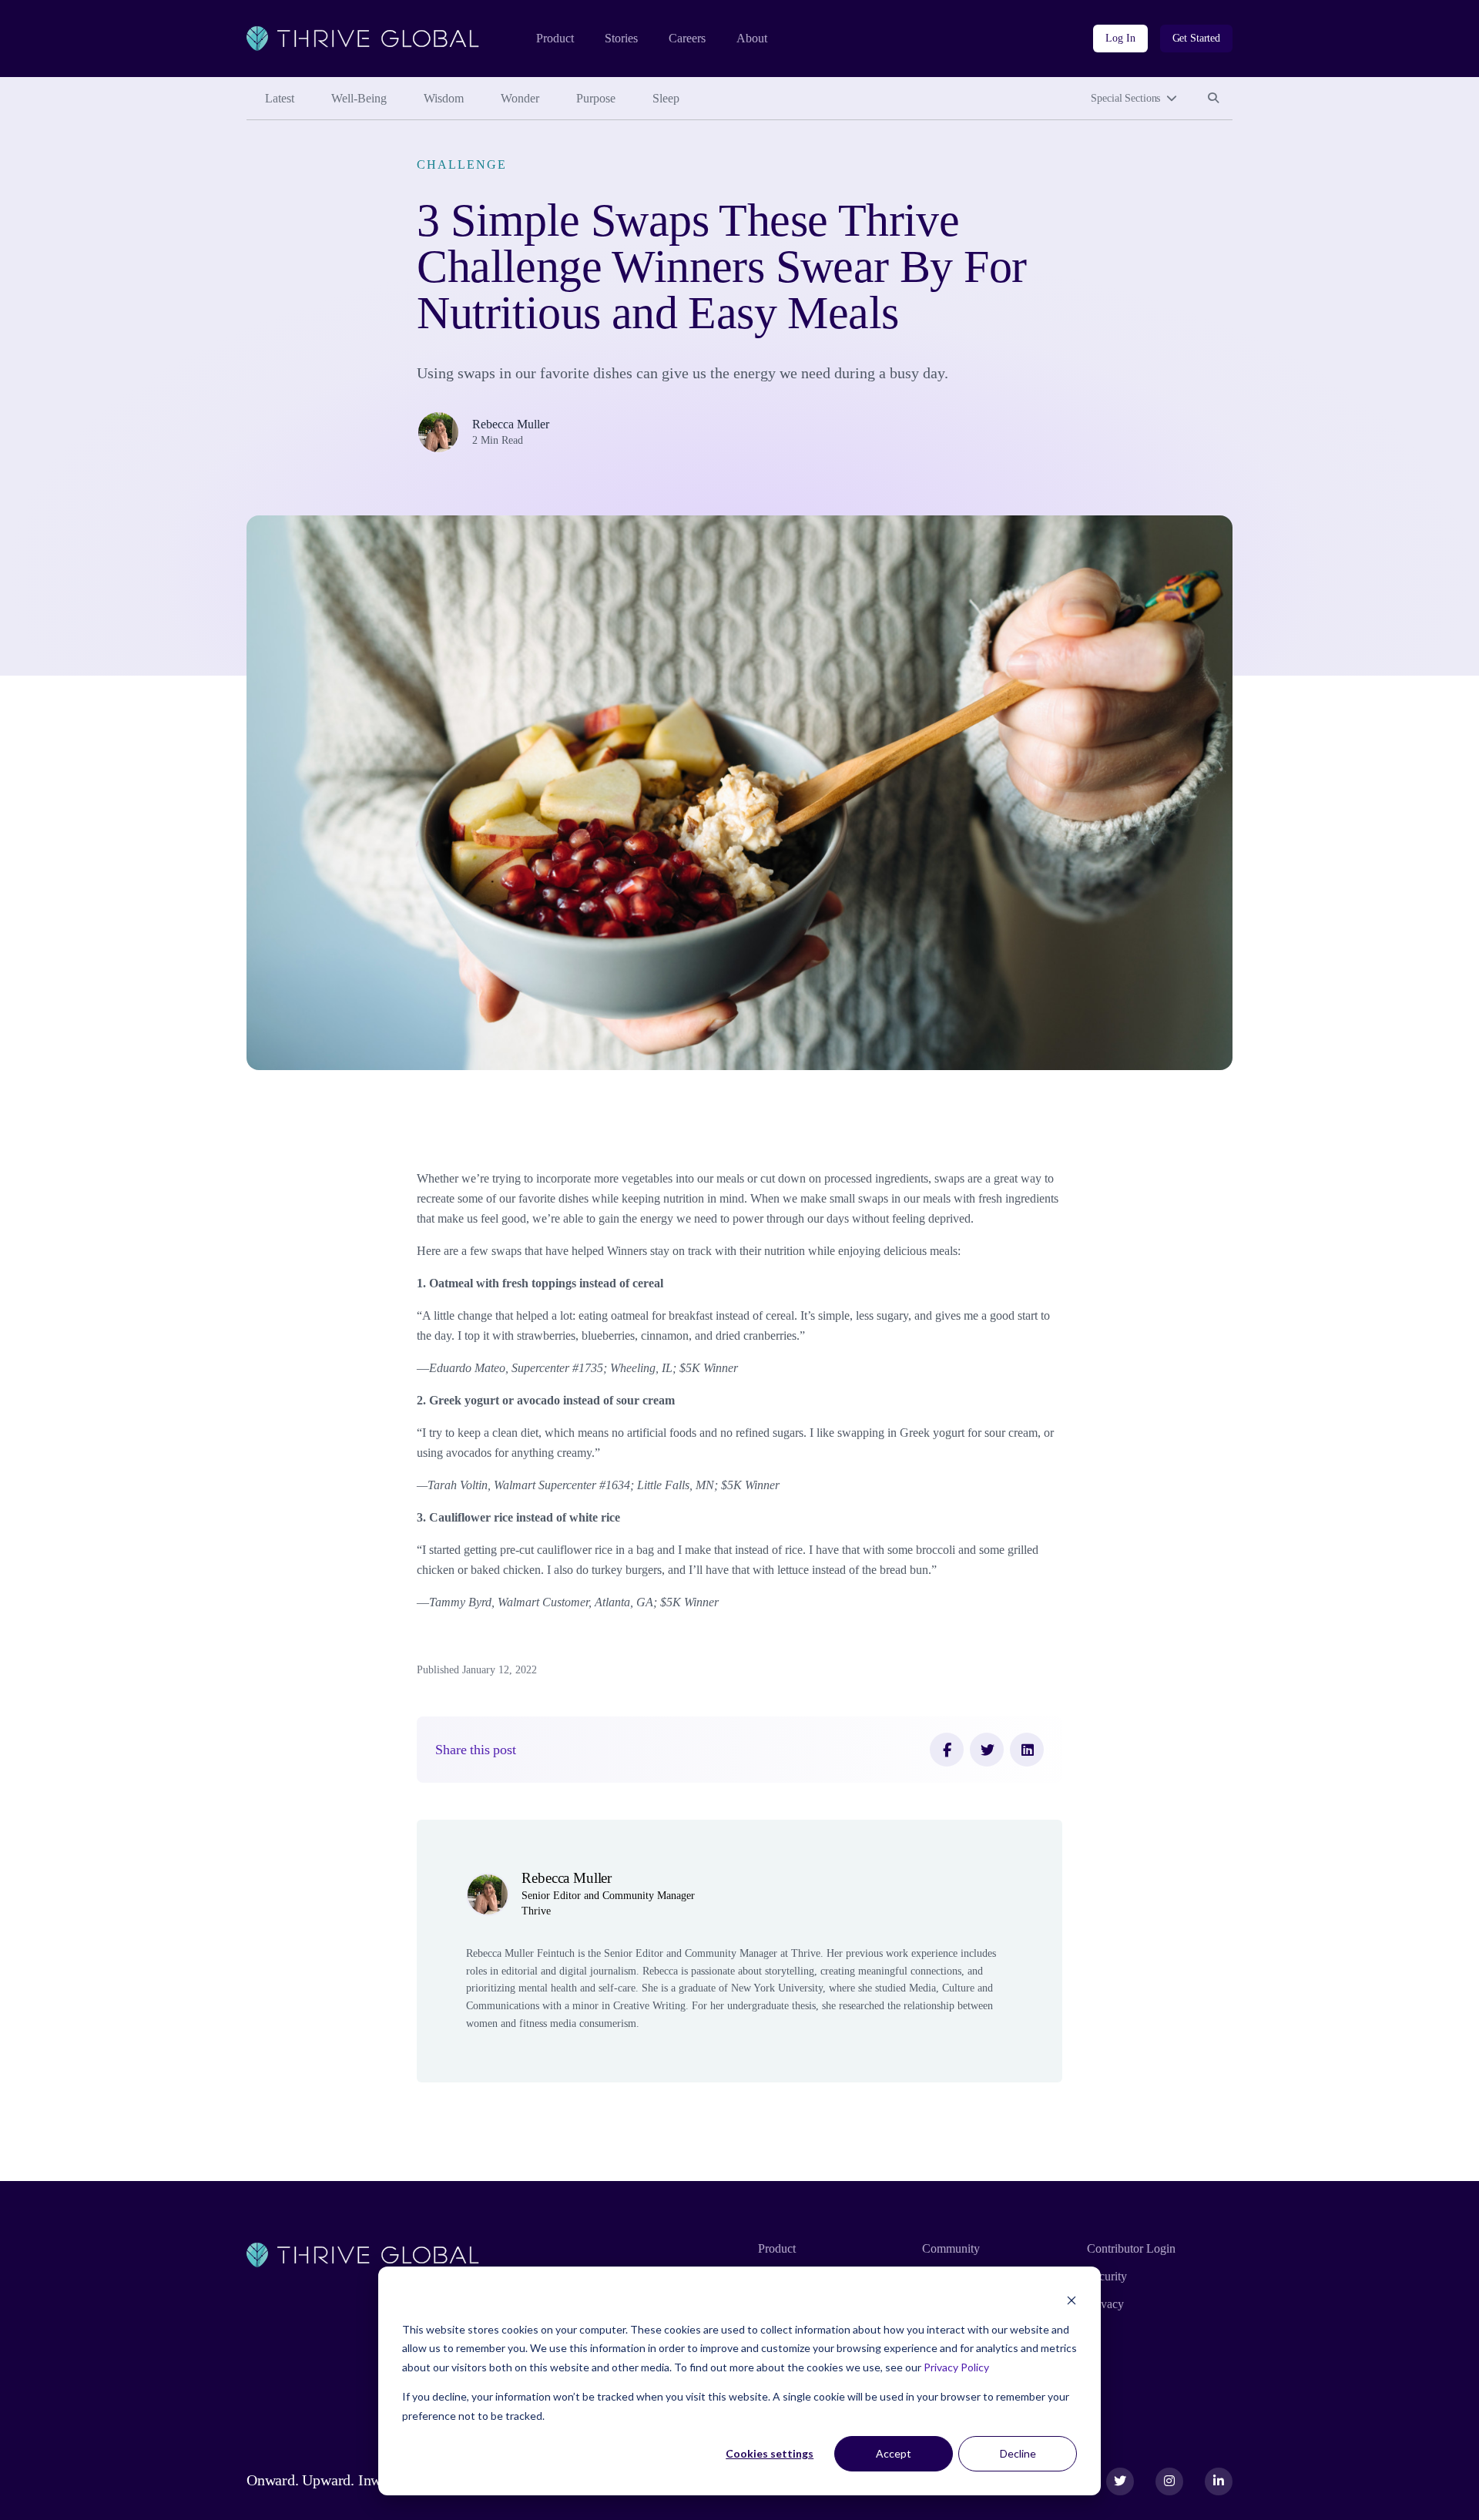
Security (1107, 2276)
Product (555, 38)
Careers (687, 38)
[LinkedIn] (1027, 1750)
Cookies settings (770, 2453)
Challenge (461, 164)
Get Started (1196, 38)
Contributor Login (1131, 2248)
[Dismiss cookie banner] (1072, 2300)
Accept (894, 2453)
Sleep (666, 98)
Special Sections (1125, 98)
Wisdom (444, 98)
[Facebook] (947, 1750)
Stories (621, 38)
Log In (1120, 38)
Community (951, 2248)
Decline (1018, 2453)
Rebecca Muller (511, 424)
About (752, 38)
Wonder (520, 98)
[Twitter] (987, 1750)
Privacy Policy (956, 2367)
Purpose (596, 98)
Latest (280, 98)
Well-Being (359, 98)
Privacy (1105, 2304)
